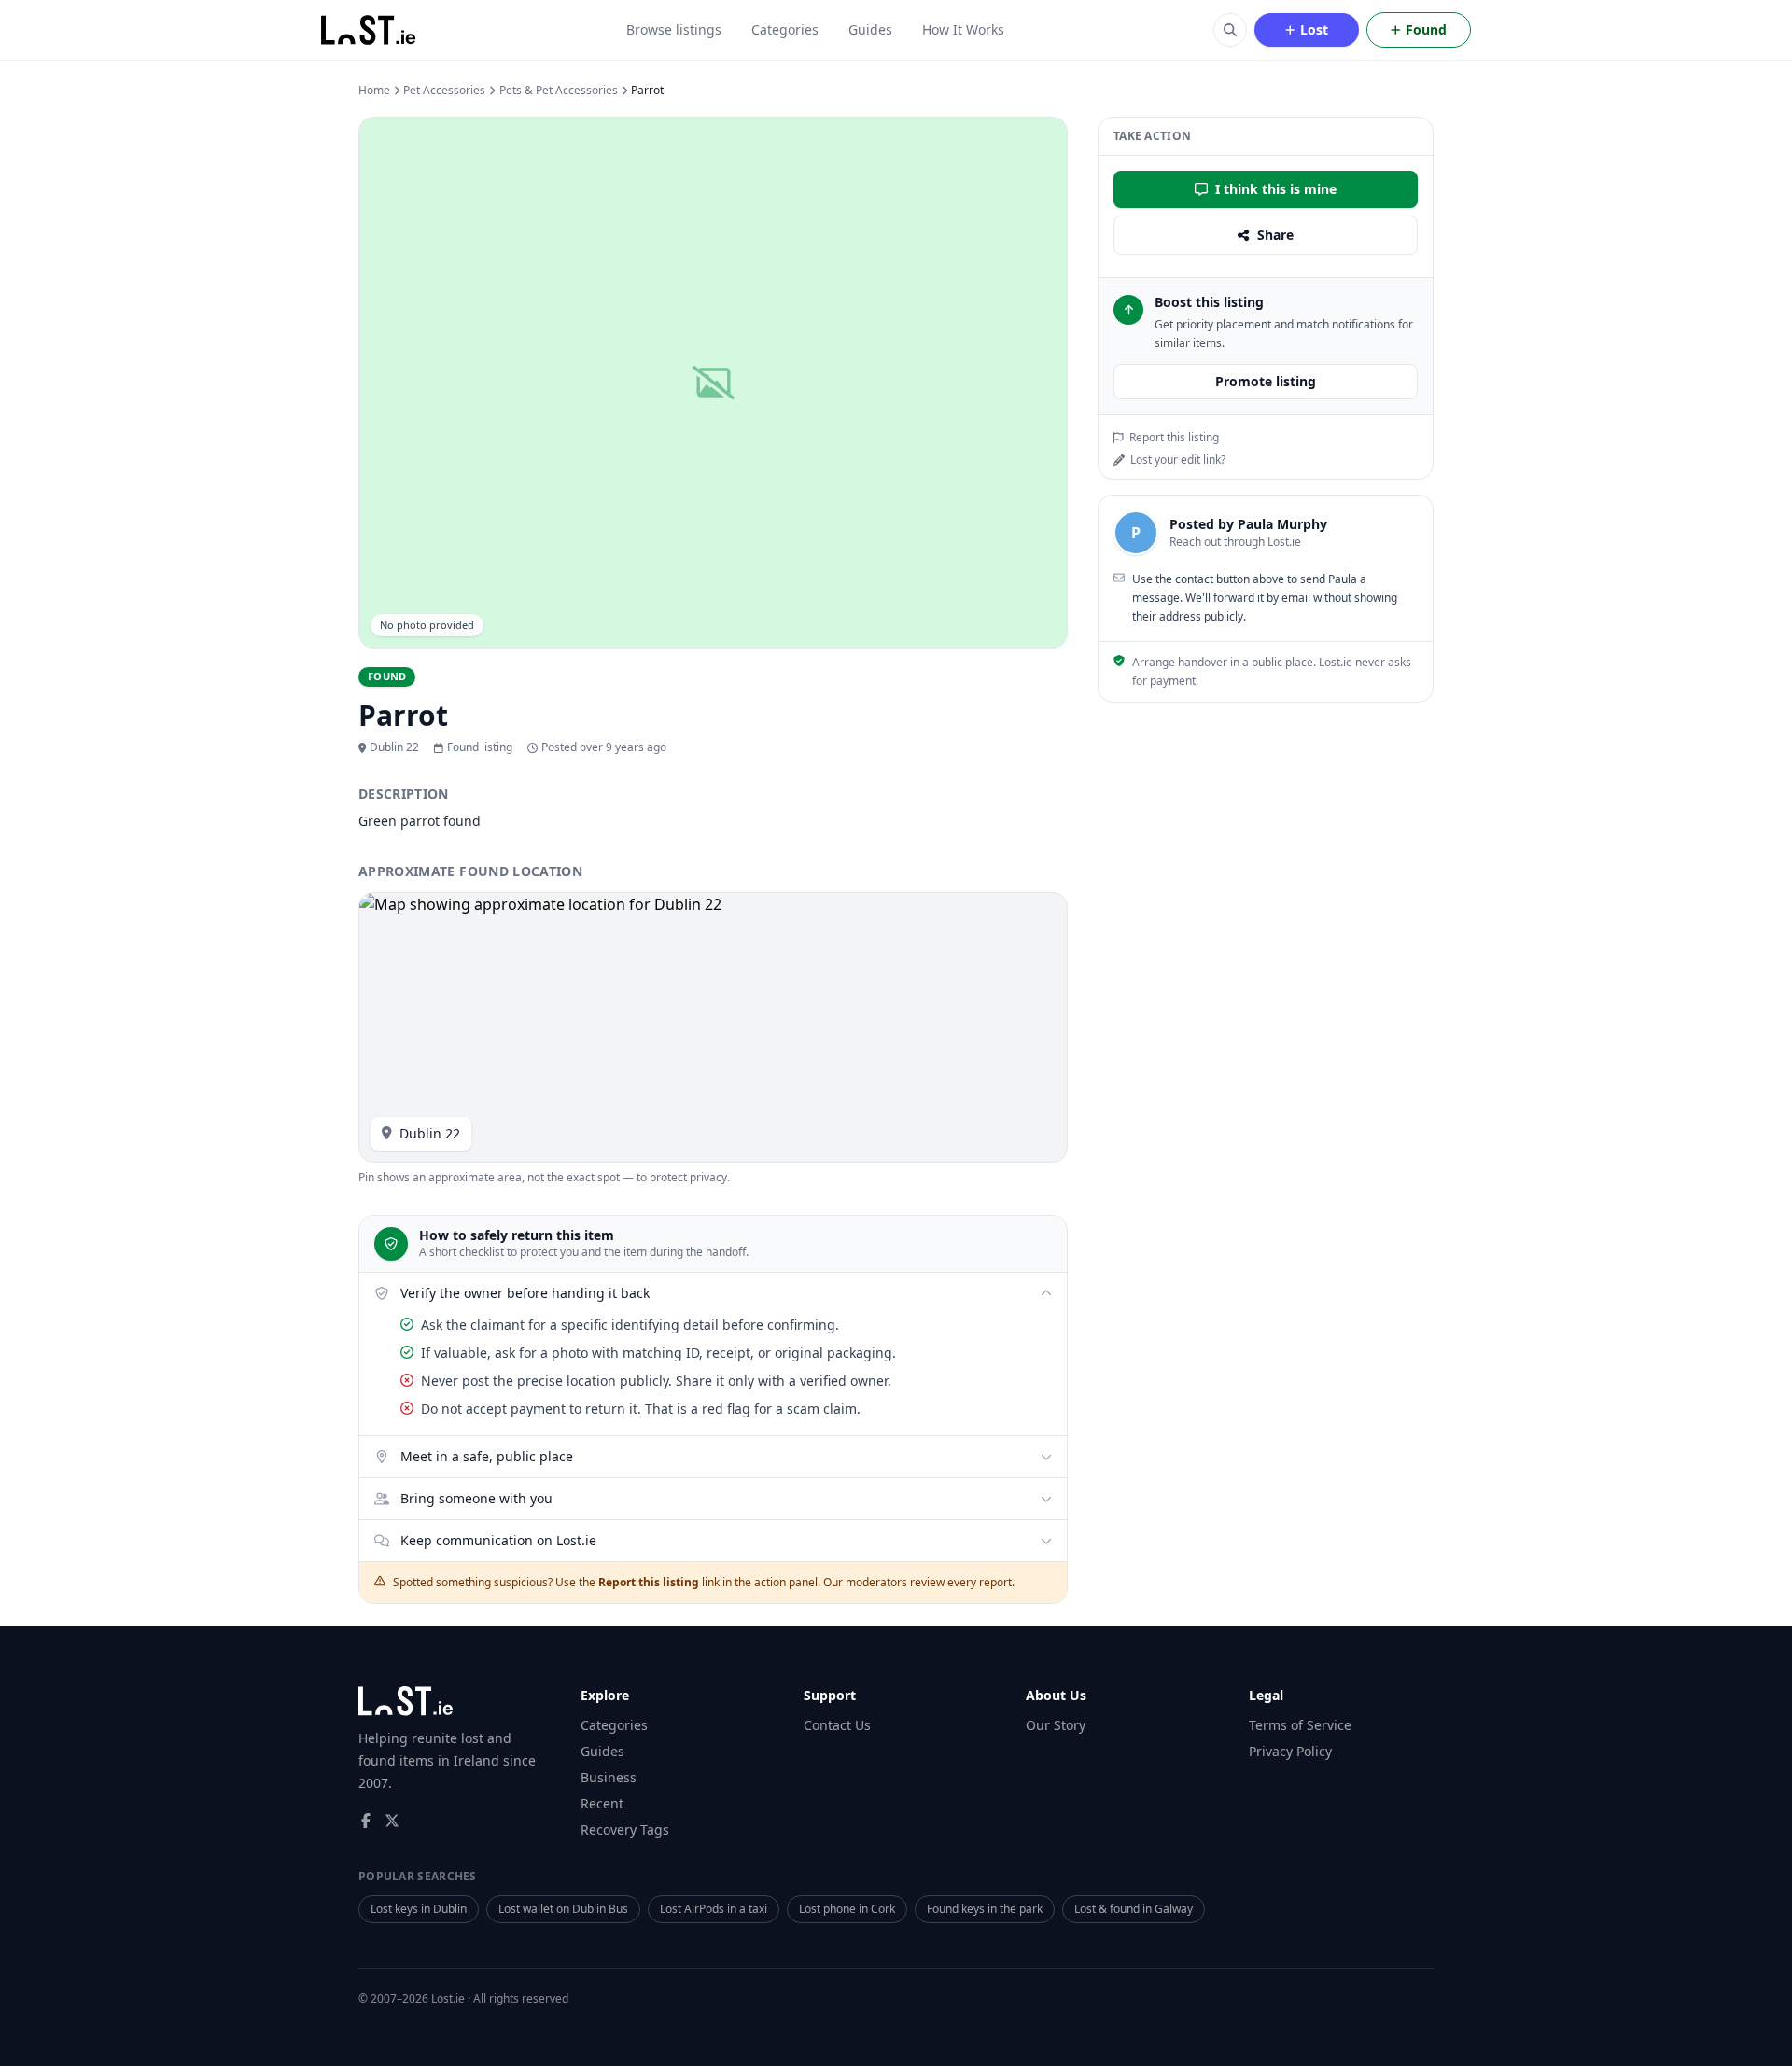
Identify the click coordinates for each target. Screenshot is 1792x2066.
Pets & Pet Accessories (559, 91)
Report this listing (1174, 438)
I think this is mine (1276, 189)
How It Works (963, 29)
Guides (870, 29)
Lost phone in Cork (847, 1909)
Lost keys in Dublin (419, 1909)
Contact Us (837, 1725)
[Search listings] (1230, 30)
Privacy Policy (1290, 1751)
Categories (785, 29)
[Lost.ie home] (370, 30)
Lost (1314, 29)
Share (1275, 235)
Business (609, 1777)
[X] (392, 1821)
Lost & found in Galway (1134, 1909)
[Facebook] (366, 1821)
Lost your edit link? (1178, 460)
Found (1426, 29)
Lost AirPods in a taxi (714, 1909)
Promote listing (1266, 381)
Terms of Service (1300, 1725)
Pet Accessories (444, 91)
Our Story (1056, 1725)
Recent (602, 1803)
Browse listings (674, 29)
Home (374, 91)
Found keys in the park (985, 1909)
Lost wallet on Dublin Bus (563, 1909)
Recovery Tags (625, 1829)
